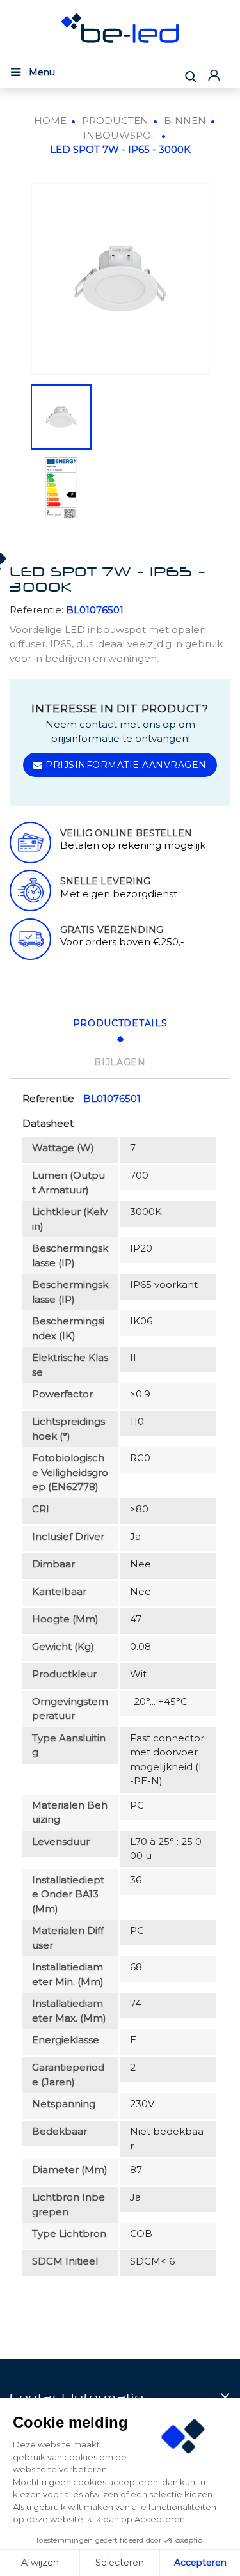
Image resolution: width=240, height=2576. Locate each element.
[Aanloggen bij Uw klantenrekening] (216, 75)
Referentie (48, 1098)
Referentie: (36, 610)
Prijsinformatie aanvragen (125, 765)
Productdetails (120, 1023)
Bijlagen (120, 1062)
